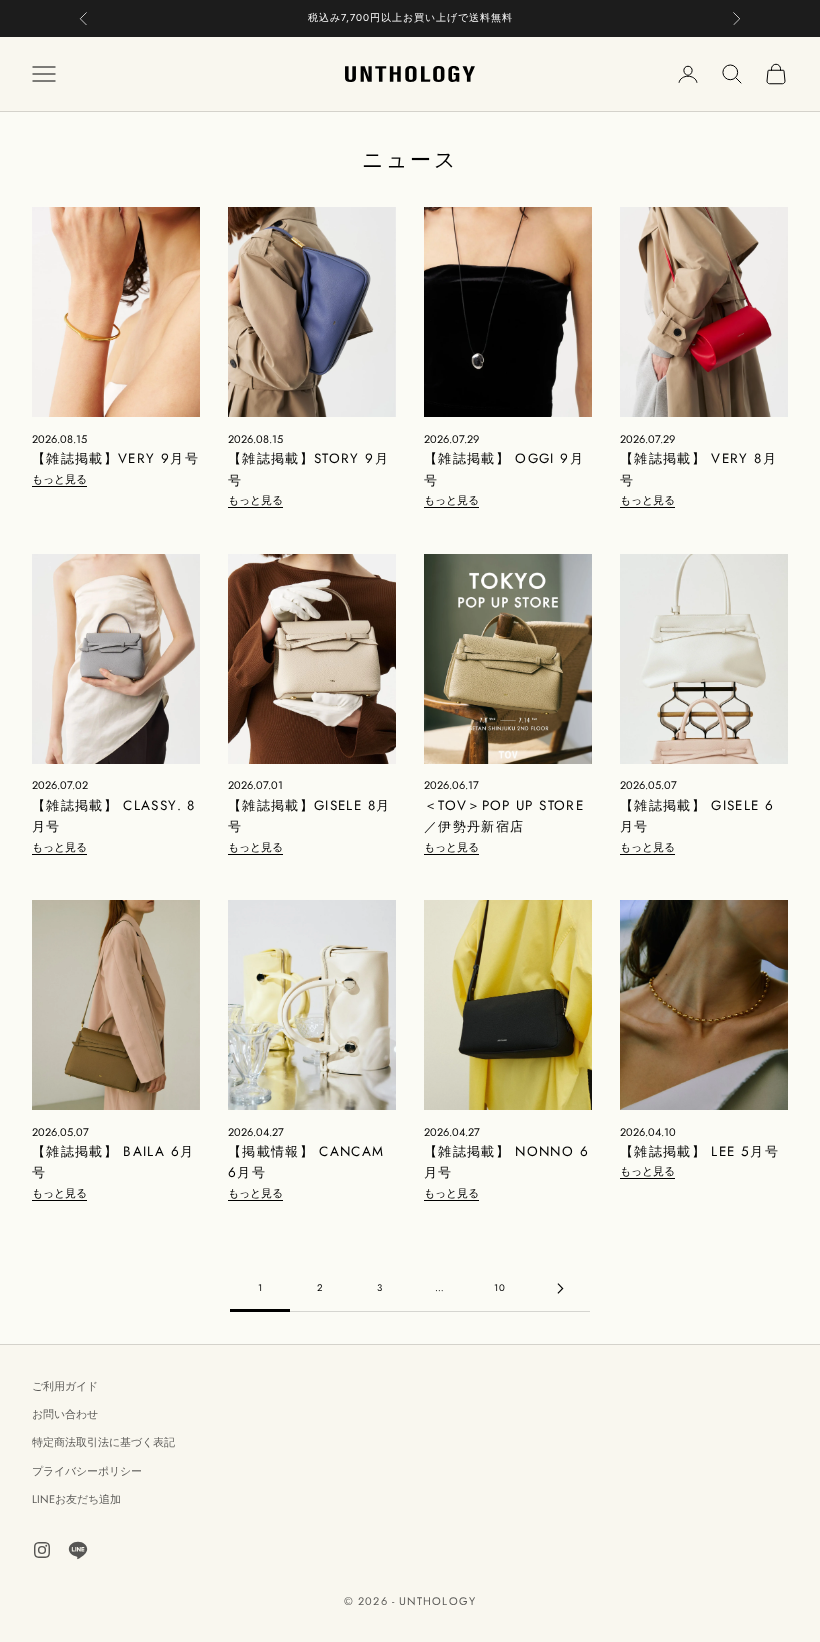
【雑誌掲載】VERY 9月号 (115, 458)
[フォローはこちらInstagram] (42, 1550)
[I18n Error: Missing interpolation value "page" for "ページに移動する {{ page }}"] (560, 1288)
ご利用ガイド (65, 1386)
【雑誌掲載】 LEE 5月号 (699, 1151)
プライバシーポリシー (87, 1471)
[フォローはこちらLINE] (78, 1550)
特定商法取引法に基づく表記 (103, 1442)
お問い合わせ (65, 1414)
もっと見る (59, 479)
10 (500, 1288)
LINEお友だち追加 (76, 1499)
